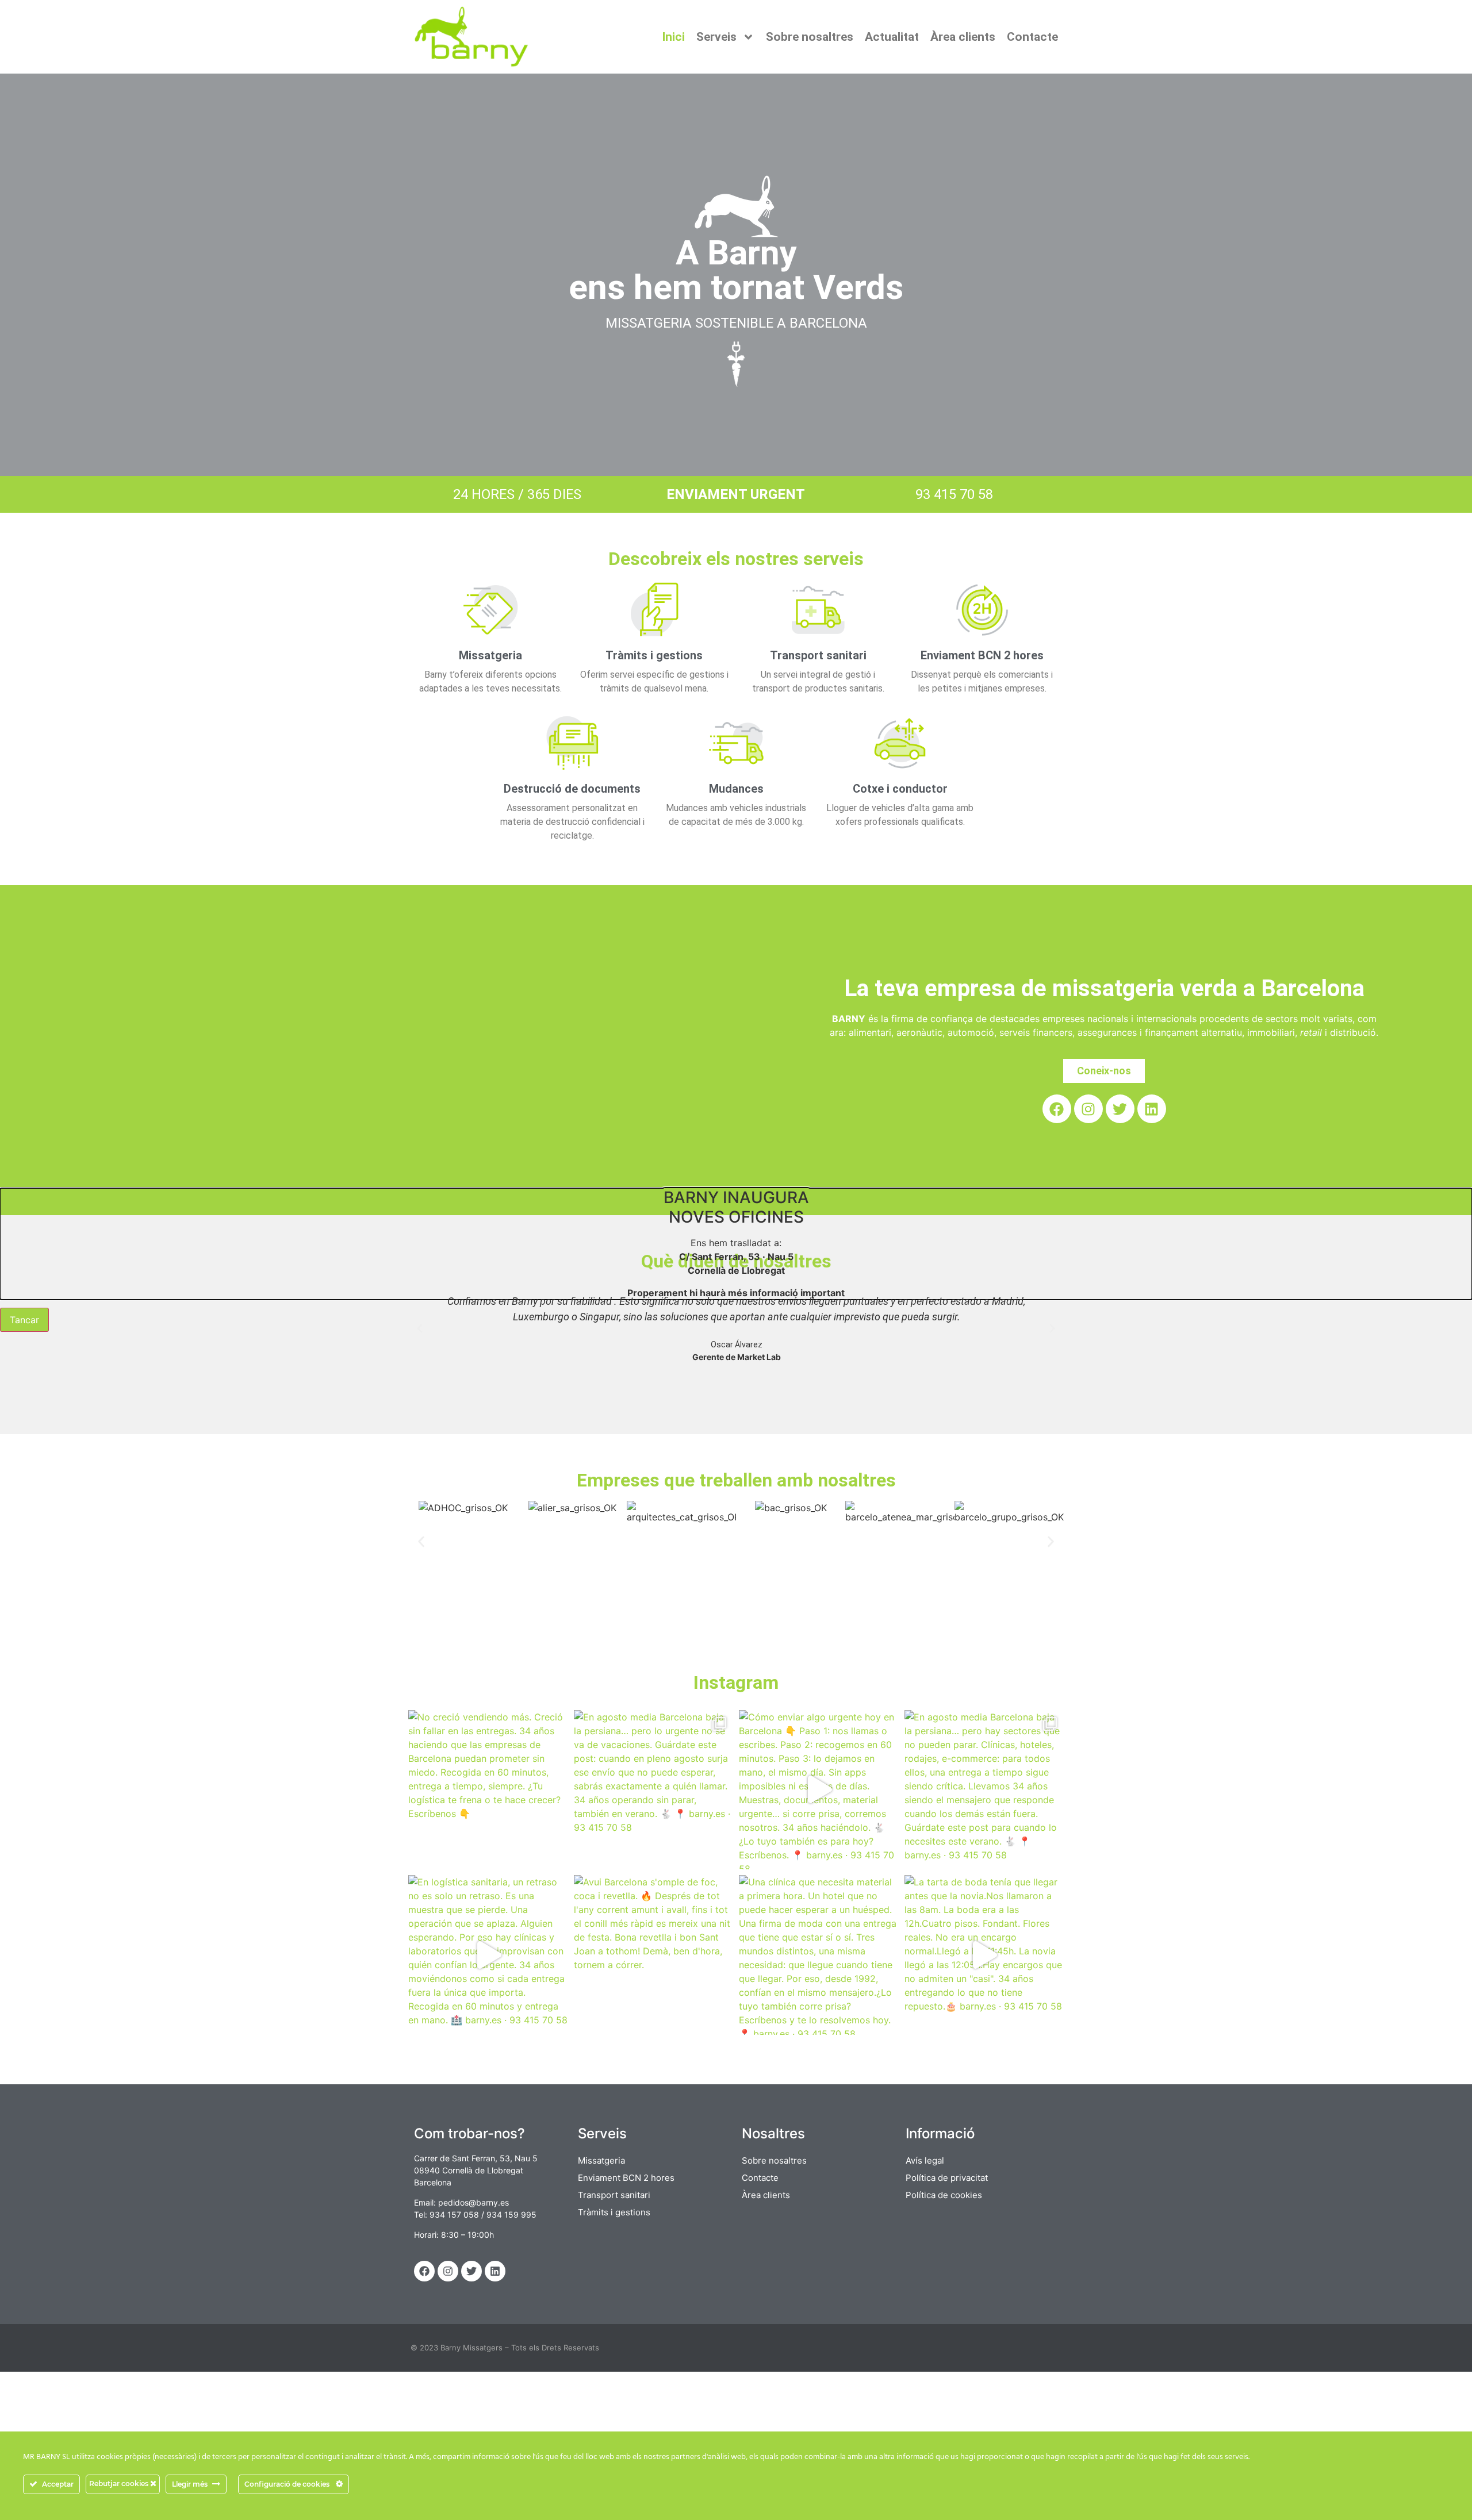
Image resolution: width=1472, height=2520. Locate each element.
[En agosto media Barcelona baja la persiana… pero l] (654, 1790)
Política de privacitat (947, 2178)
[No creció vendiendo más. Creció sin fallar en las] (488, 1790)
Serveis (716, 37)
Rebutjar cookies (120, 2483)
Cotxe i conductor (900, 789)
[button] (420, 1328)
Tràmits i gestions (654, 655)
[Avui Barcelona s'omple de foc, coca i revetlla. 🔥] (654, 1955)
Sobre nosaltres (810, 37)
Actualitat (892, 37)
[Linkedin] (1152, 1109)
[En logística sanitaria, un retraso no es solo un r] (488, 1955)
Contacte (1032, 37)
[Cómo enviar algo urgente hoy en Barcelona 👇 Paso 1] (819, 1790)
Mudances (736, 789)
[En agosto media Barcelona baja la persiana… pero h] (984, 1790)
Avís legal (925, 2160)
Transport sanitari (818, 655)
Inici (673, 37)
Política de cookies (944, 2195)
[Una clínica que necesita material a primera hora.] (819, 1955)
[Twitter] (1120, 1109)
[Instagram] (1088, 1109)
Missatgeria (490, 655)
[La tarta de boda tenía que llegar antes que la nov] (984, 1955)
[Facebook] (1057, 1109)
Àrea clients (963, 37)
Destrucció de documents (572, 789)
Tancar (24, 1320)
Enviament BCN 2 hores (982, 655)
